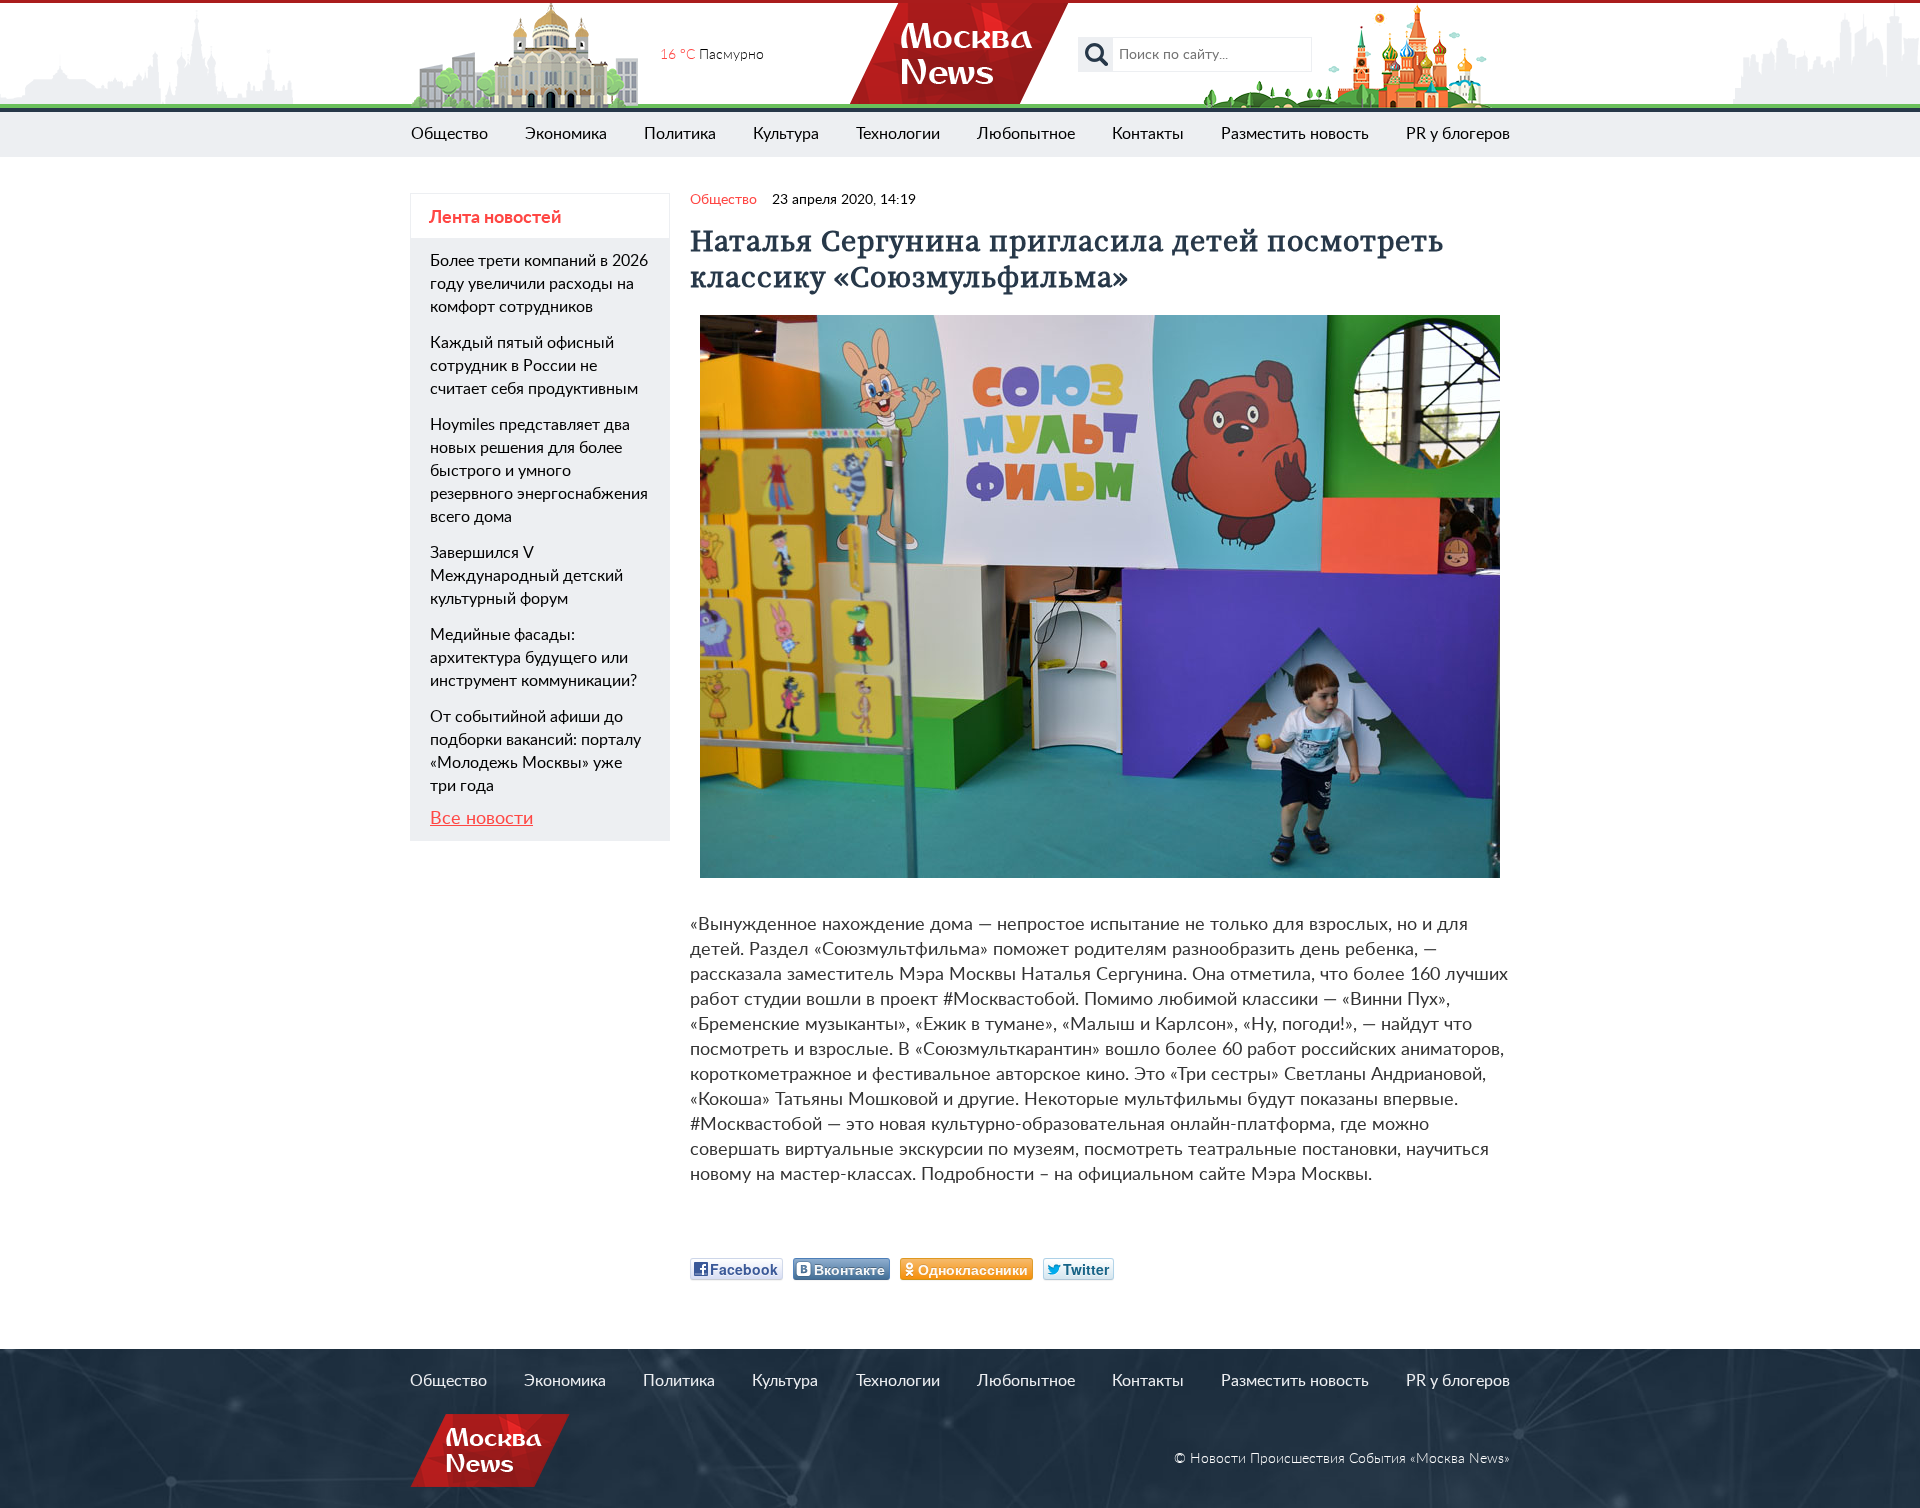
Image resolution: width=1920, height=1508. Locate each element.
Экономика (566, 134)
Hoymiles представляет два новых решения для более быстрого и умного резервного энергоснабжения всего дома (539, 471)
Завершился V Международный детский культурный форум (526, 576)
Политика (680, 134)
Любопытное (1026, 134)
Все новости (481, 819)
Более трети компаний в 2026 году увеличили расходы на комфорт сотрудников (539, 284)
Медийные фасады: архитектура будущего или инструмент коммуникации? (533, 658)
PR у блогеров (1458, 134)
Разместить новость (1295, 134)
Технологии (898, 134)
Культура (786, 134)
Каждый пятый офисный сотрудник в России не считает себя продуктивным (534, 366)
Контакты (1148, 134)
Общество (449, 134)
